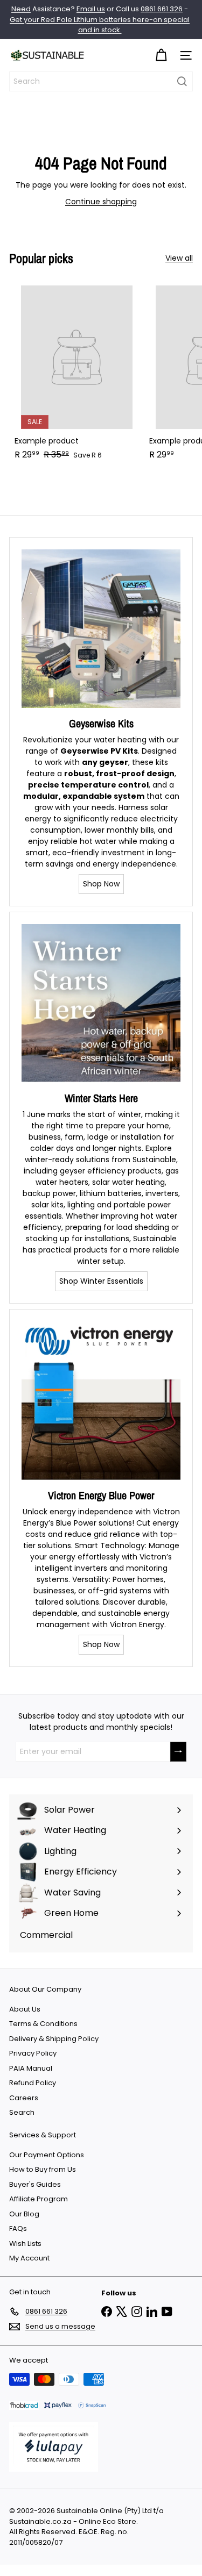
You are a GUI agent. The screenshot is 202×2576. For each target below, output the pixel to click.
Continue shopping (101, 202)
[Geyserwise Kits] (101, 629)
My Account (29, 2258)
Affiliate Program (39, 2199)
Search (22, 2112)
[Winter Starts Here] (101, 1003)
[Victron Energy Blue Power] (101, 1401)
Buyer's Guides (35, 2184)
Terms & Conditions (43, 2024)
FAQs (18, 2228)
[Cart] (161, 56)
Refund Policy (33, 2083)
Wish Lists (25, 2244)
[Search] (182, 81)
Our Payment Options (47, 2155)
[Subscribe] (178, 1752)
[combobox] (101, 81)
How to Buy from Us (43, 2169)
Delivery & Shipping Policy (54, 2039)
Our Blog (24, 2214)
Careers (24, 2098)
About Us (25, 2009)
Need (21, 9)
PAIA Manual (31, 2068)
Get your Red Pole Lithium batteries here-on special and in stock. (100, 25)
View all (179, 258)
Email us (91, 9)
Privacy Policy (33, 2053)
